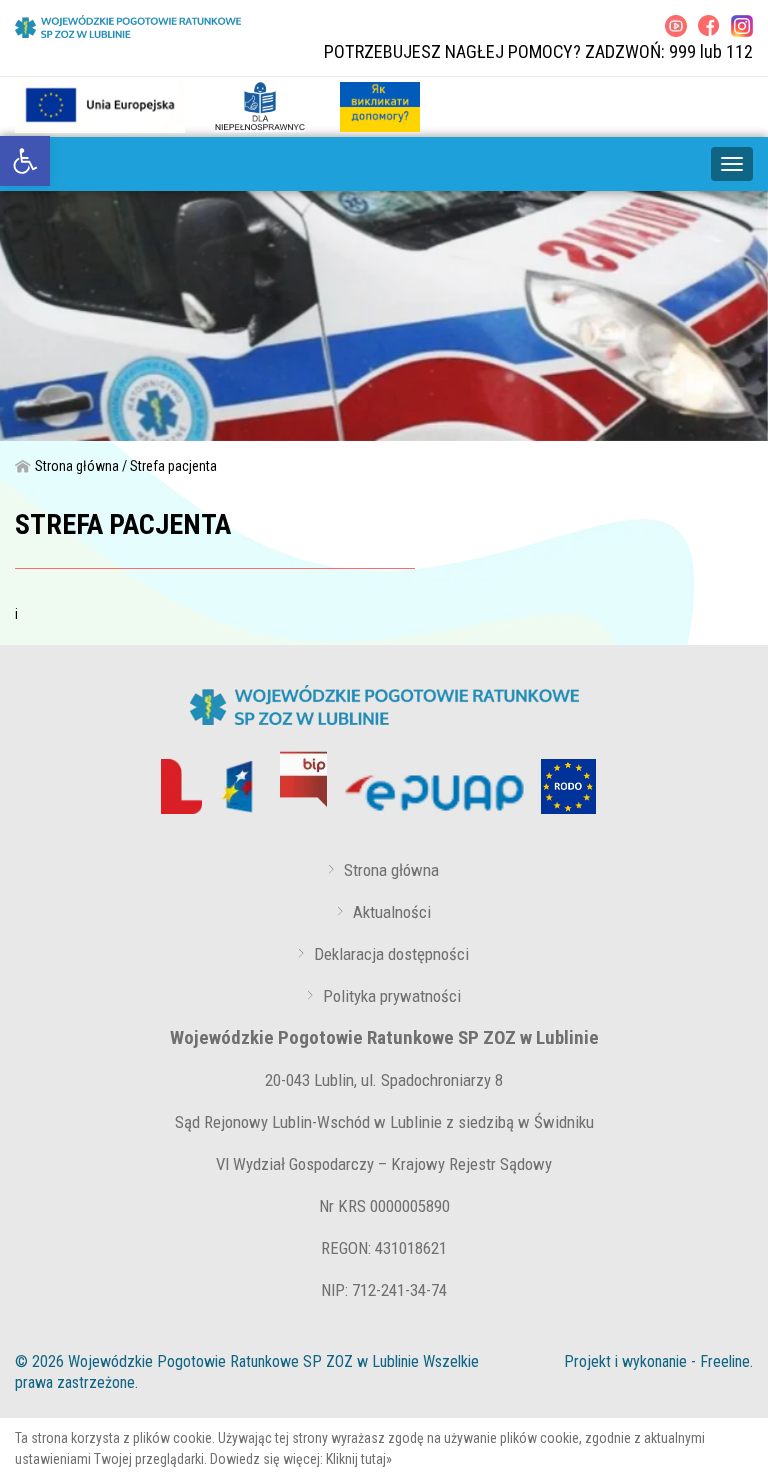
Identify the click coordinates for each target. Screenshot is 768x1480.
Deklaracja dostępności (391, 954)
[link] (25, 161)
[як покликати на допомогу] (380, 104)
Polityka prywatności (392, 996)
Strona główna (77, 466)
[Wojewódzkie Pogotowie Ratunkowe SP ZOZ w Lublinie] (128, 26)
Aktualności (392, 912)
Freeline (725, 1361)
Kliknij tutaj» (359, 1459)
